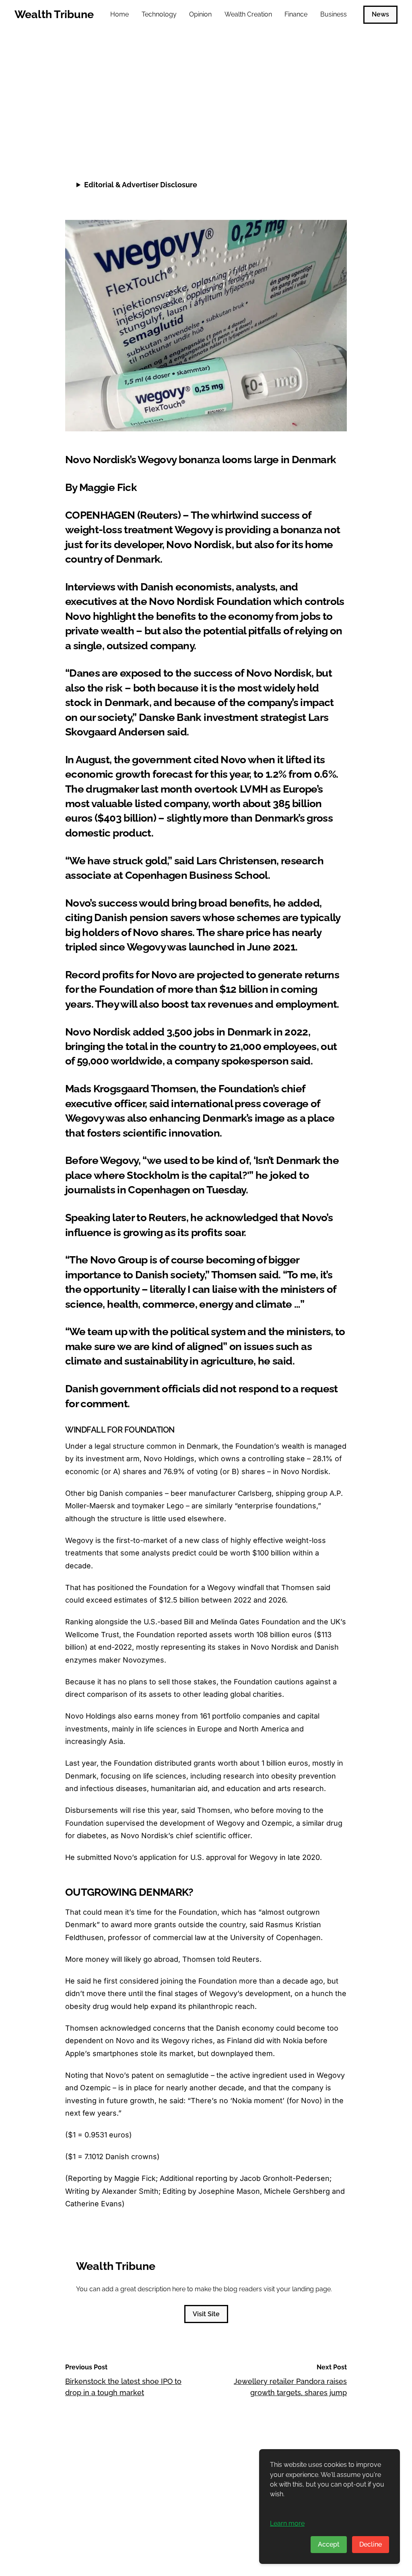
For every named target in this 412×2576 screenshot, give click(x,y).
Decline (371, 2544)
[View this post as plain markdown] (326, 135)
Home (119, 14)
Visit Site (206, 2314)
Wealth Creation (248, 14)
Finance (296, 14)
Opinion (200, 14)
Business (334, 14)
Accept (329, 2544)
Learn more (287, 2523)
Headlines (84, 61)
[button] (339, 135)
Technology (159, 14)
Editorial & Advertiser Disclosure (141, 185)
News (380, 14)
